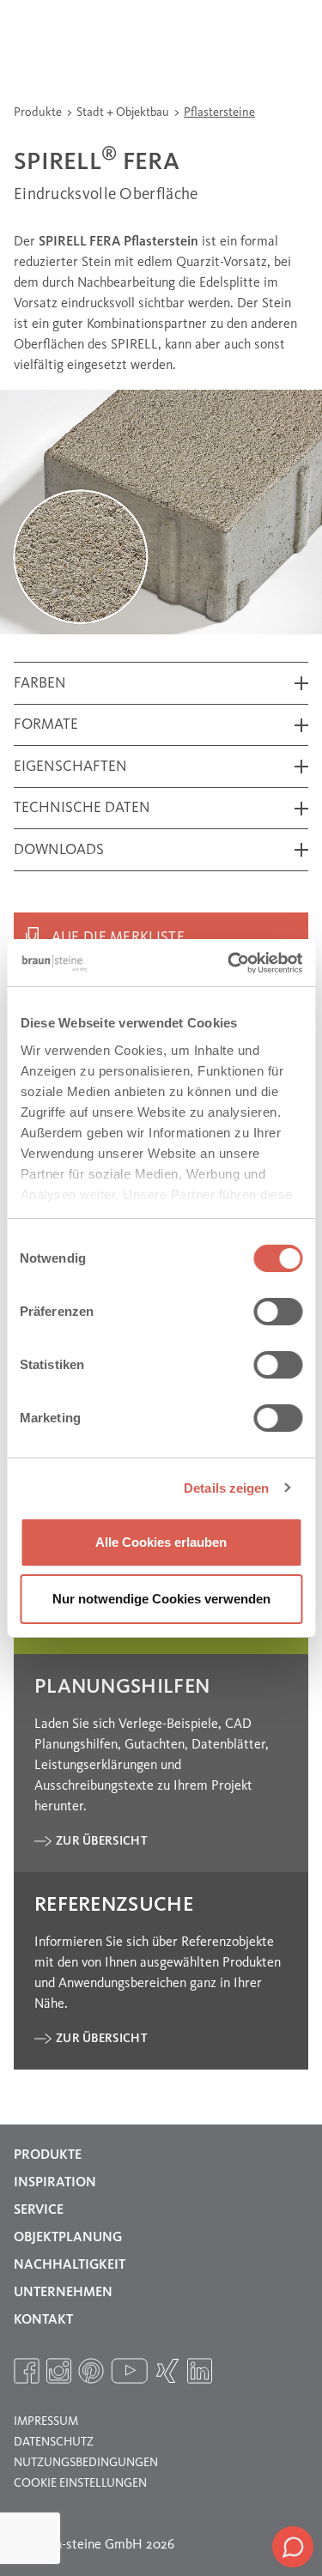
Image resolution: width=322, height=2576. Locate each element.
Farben (40, 684)
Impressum (46, 2421)
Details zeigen (226, 1488)
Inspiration (55, 2183)
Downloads (59, 850)
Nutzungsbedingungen (86, 2463)
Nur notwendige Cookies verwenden (161, 1599)
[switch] (278, 1312)
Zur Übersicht (101, 1841)
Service (39, 2210)
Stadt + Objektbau (124, 112)
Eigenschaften (70, 767)
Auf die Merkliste (118, 938)
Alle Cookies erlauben (161, 1542)
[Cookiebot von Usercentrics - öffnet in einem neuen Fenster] (229, 963)
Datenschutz (54, 2442)
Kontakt (43, 2320)
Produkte (39, 112)
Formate (46, 725)
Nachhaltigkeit (70, 2265)
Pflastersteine (219, 112)
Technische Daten (82, 808)
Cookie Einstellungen (80, 2483)
